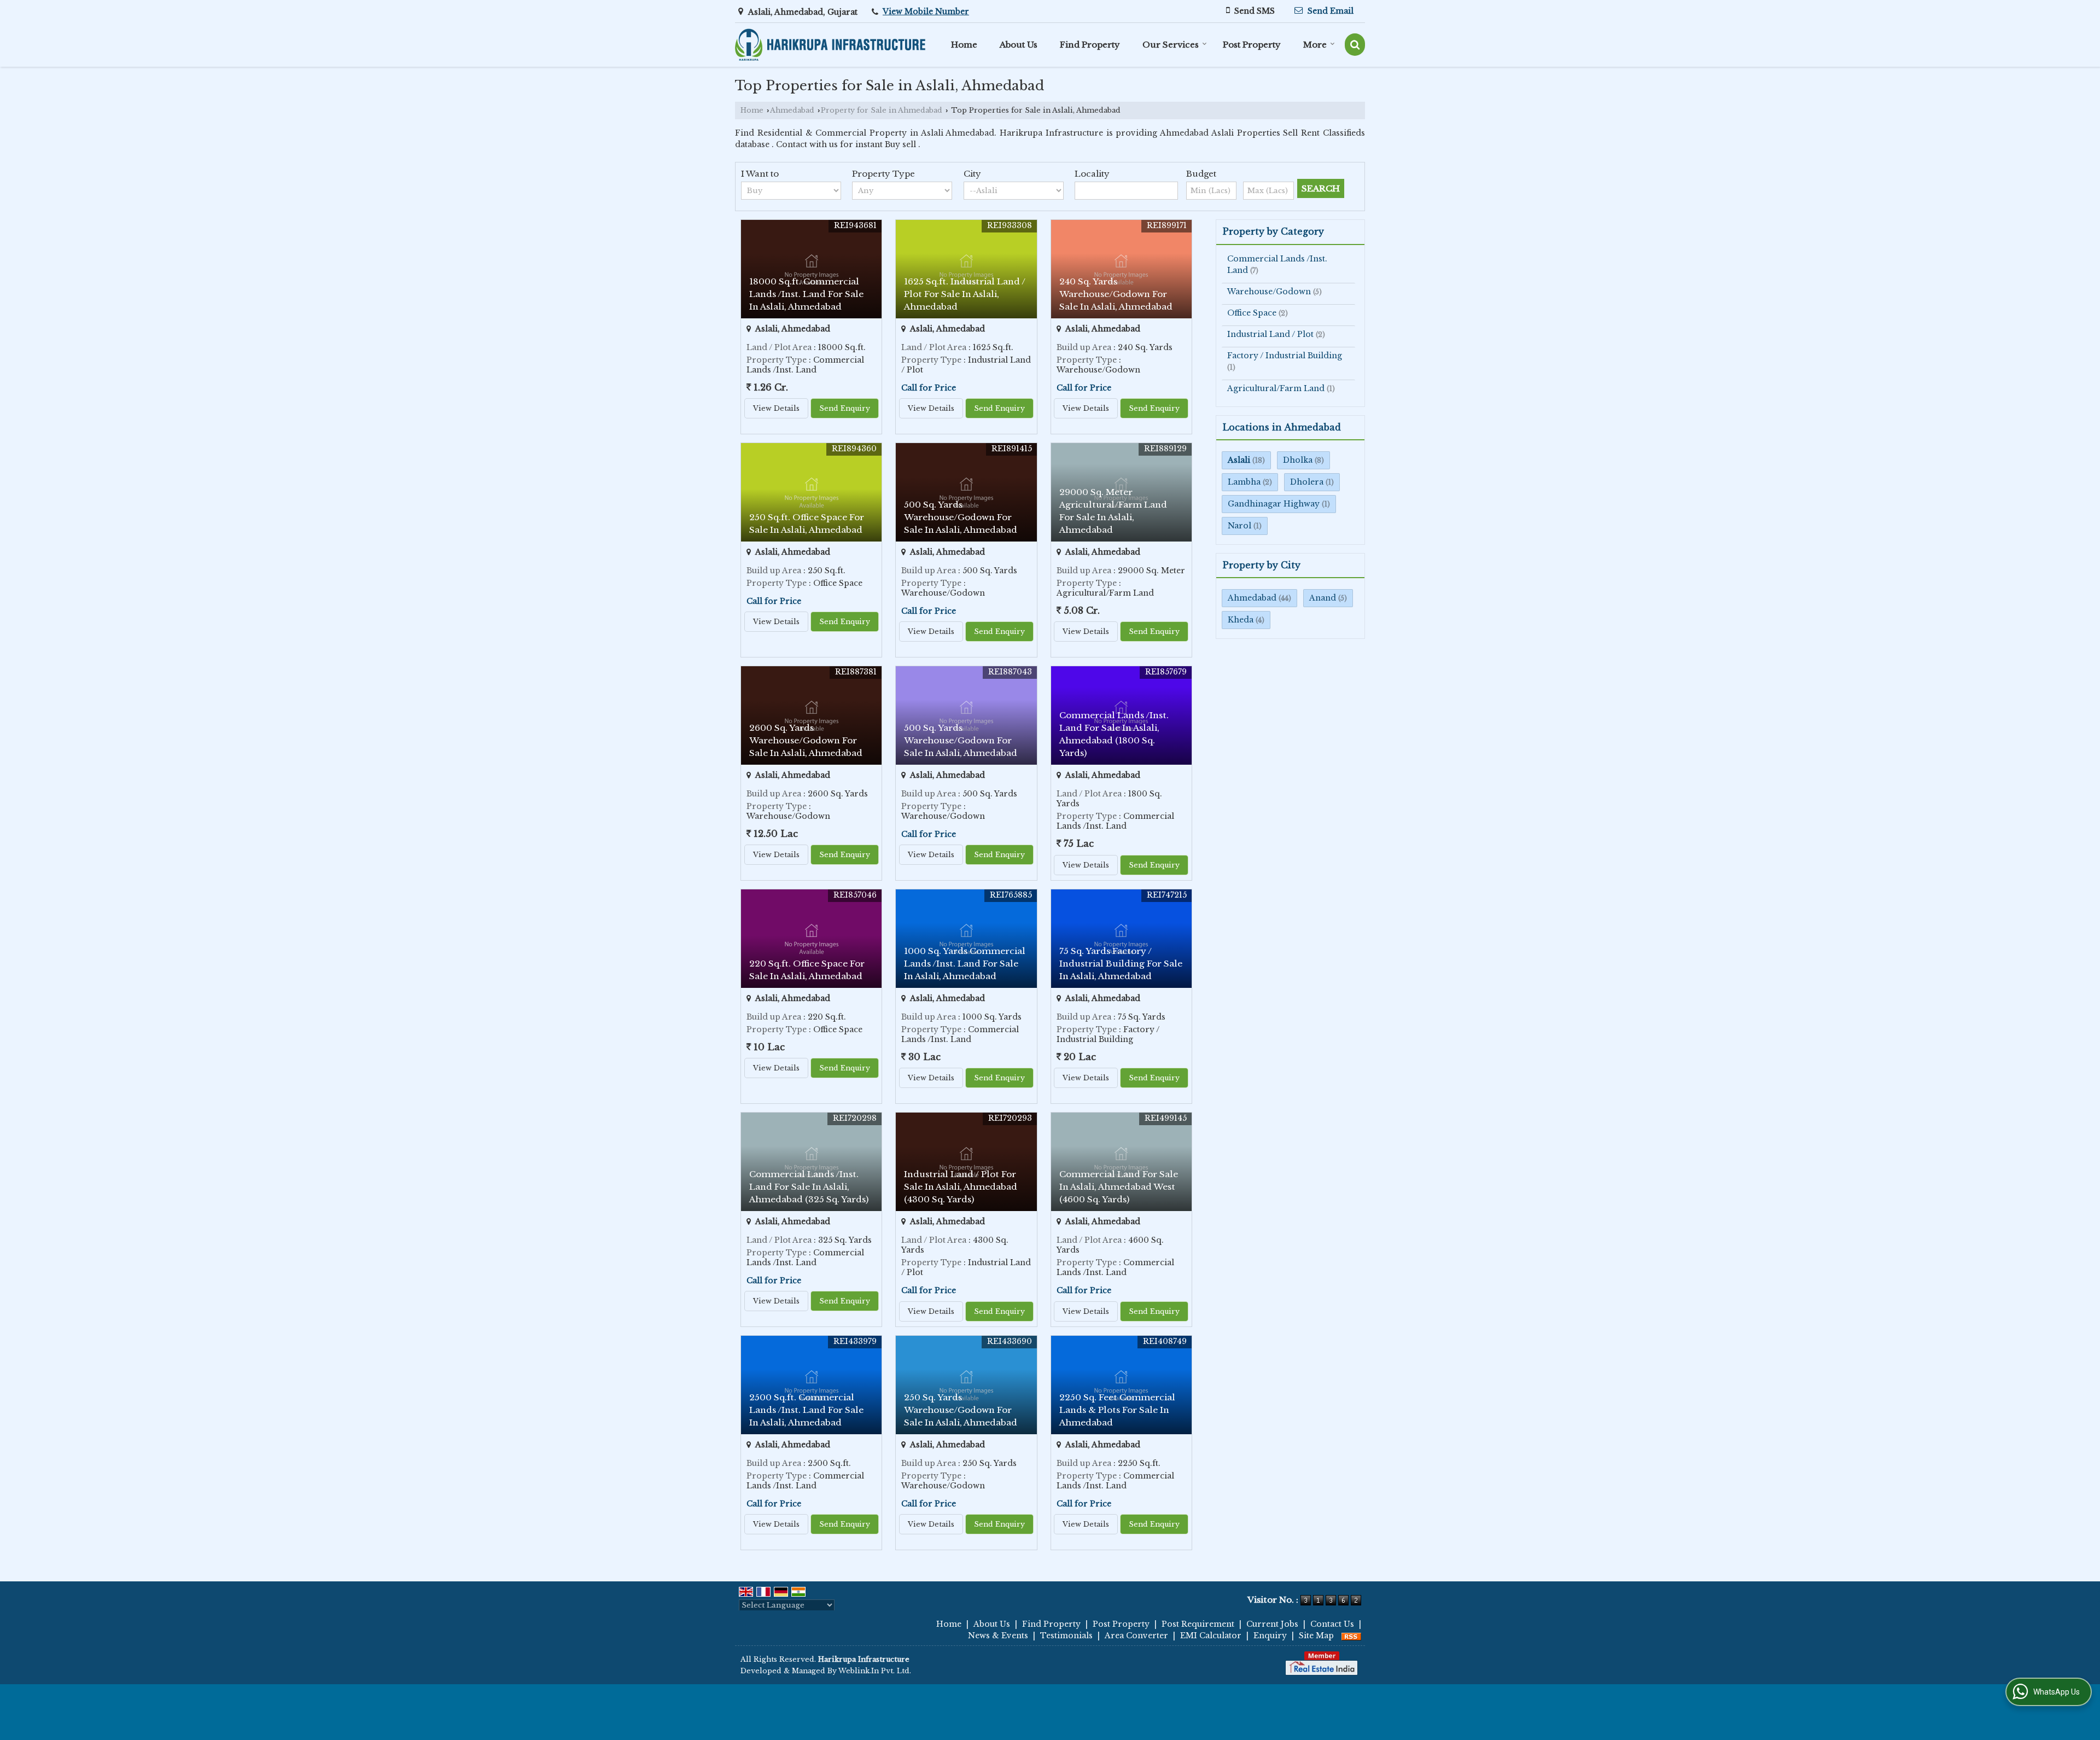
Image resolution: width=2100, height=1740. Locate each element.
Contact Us (1332, 1624)
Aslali (1239, 460)
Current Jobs (1272, 1624)
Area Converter (1136, 1636)
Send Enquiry (845, 408)
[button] (926, 11)
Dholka (1298, 460)
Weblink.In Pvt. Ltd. (875, 1671)
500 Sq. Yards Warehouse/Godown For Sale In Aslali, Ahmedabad (961, 517)
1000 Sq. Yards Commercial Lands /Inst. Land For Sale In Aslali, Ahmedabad (965, 964)
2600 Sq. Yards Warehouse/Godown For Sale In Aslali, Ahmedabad (806, 740)
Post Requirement (1198, 1624)
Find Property (1090, 45)
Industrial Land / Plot (1270, 334)
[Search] (1355, 45)
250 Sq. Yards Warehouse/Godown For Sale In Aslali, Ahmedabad (961, 1410)
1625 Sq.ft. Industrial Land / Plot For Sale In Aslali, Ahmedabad (965, 294)
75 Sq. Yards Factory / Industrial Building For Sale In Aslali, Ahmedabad (1121, 964)
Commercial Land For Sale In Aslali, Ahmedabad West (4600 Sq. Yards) (1119, 1187)
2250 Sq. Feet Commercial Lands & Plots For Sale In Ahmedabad (1117, 1410)
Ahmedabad (792, 110)
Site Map (1316, 1636)
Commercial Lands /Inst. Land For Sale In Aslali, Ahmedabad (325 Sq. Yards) (809, 1187)
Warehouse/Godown (1269, 292)
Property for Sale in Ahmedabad (882, 110)
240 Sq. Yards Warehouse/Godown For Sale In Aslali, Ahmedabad (1116, 294)
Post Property (1252, 45)
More (1315, 45)
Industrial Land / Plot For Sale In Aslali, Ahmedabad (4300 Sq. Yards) (961, 1187)
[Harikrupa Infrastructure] (830, 45)
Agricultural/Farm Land (1276, 388)
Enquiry (1270, 1636)
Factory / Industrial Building (1285, 356)
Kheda (1241, 620)
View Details (776, 408)
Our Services (1171, 45)
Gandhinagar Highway (1274, 504)
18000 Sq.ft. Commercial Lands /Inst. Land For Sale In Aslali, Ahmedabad (806, 294)
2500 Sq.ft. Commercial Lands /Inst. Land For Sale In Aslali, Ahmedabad (806, 1410)
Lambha (1244, 482)
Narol (1239, 526)
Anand (1323, 598)
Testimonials (1066, 1636)
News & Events (998, 1636)
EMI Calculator (1211, 1636)
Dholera (1307, 482)
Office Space (1252, 313)
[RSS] (1351, 1636)
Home (964, 45)
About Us (1019, 45)
